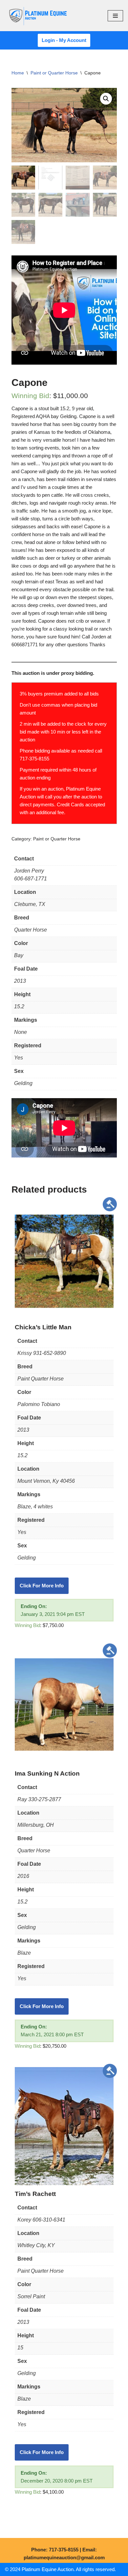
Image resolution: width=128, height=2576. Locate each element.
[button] (106, 99)
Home (18, 73)
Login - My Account (64, 40)
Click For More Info (42, 1586)
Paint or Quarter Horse (54, 73)
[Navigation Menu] (115, 16)
